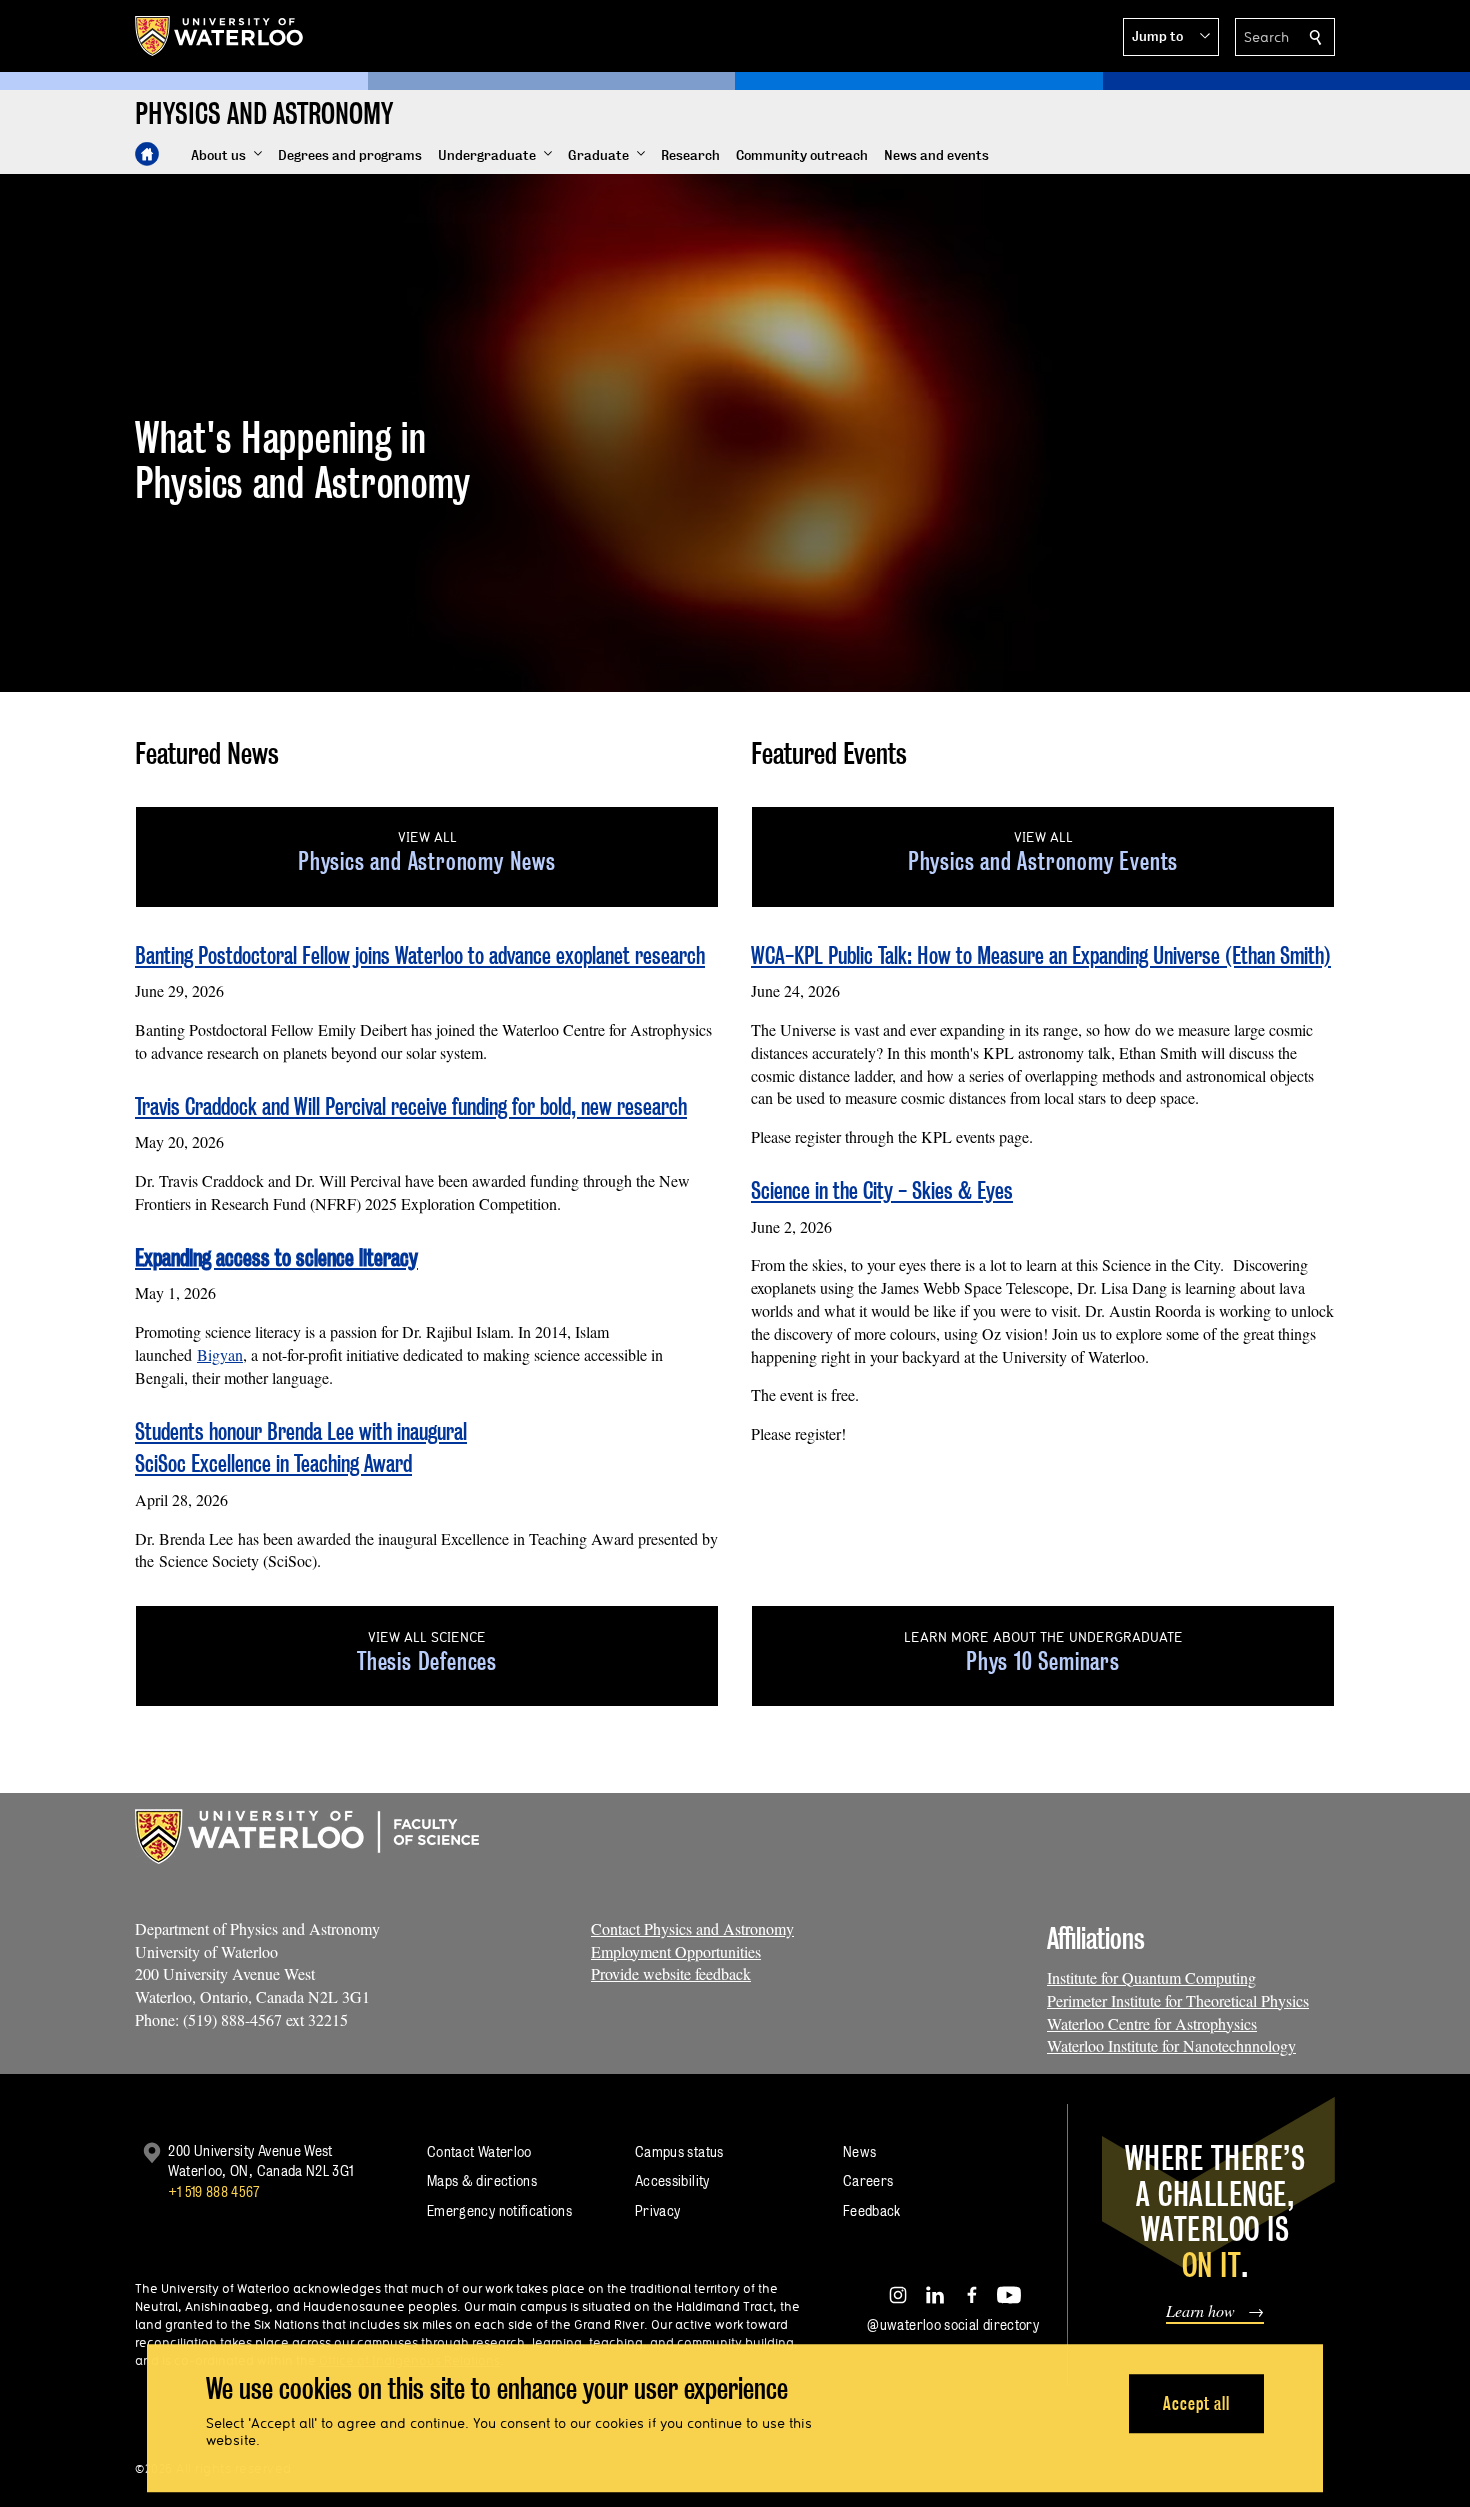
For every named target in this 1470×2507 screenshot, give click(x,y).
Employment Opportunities (676, 1951)
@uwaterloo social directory (953, 2324)
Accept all (1196, 2403)
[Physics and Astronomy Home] (147, 154)
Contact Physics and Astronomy (692, 1928)
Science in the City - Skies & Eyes (882, 1190)
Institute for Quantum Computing (1151, 1977)
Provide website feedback (671, 1973)
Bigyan (220, 1354)
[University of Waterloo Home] (220, 36)
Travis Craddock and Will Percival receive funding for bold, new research (411, 1106)
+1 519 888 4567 (214, 2191)
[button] (1171, 37)
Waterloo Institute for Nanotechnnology (1171, 2045)
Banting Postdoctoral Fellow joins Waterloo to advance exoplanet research (420, 955)
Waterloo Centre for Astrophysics (1152, 2023)
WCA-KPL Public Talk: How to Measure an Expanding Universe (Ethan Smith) (1041, 955)
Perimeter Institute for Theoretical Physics (1178, 2000)
